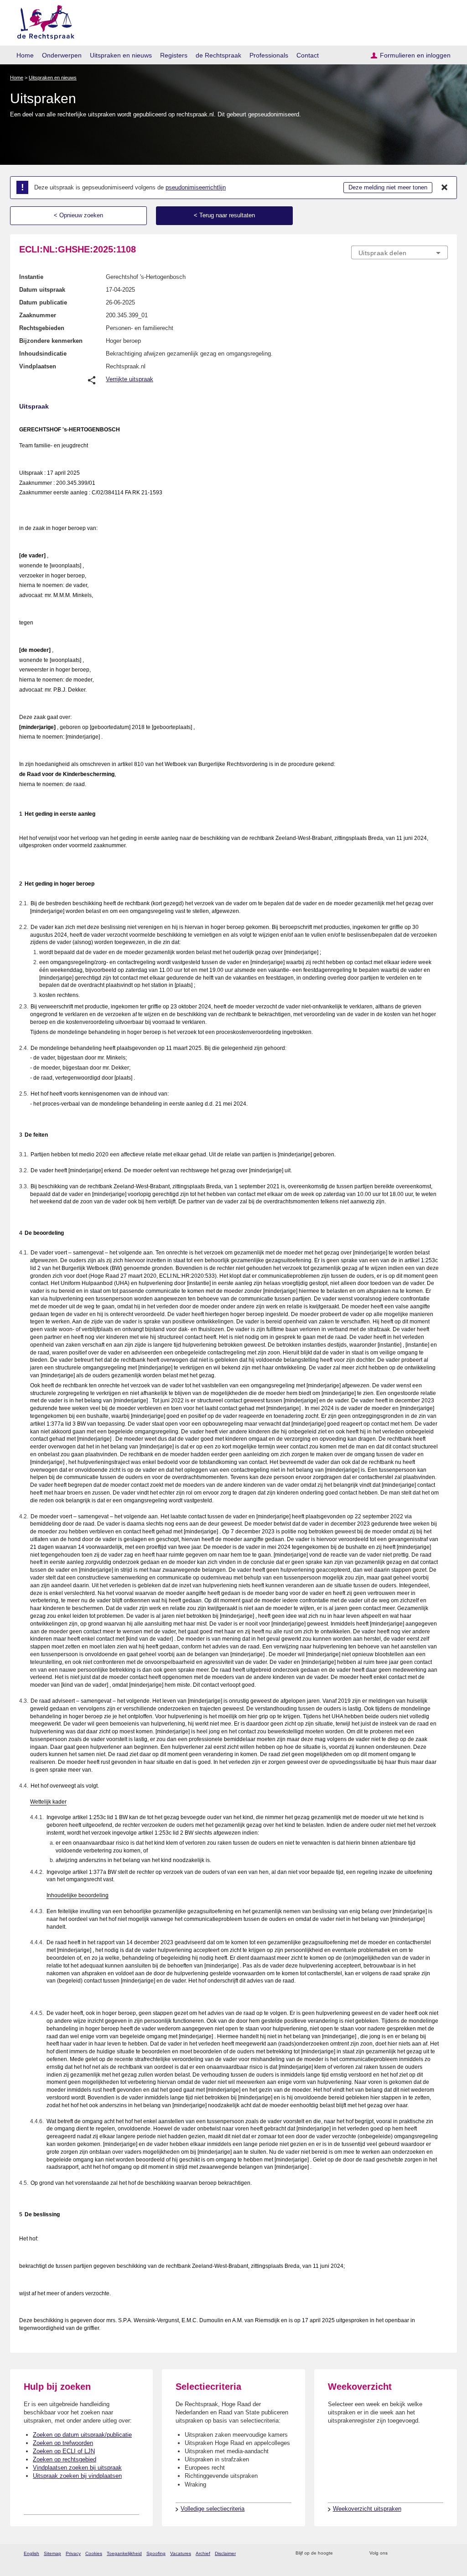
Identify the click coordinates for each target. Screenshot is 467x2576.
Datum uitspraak (42, 290)
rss (341, 2553)
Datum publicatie (43, 302)
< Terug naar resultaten (224, 215)
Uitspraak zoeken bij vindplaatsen (77, 2476)
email (353, 2553)
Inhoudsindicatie (43, 354)
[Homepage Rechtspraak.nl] (43, 21)
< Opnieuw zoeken (78, 215)
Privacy (73, 2553)
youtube (443, 2553)
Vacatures (181, 2553)
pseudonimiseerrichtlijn (196, 187)
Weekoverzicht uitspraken (367, 2509)
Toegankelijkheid (124, 2553)
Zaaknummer (38, 315)
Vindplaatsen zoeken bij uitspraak (77, 2468)
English (31, 2553)
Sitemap (52, 2553)
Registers (174, 55)
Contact (308, 55)
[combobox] (400, 252)
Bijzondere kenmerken (51, 341)
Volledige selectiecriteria (213, 2509)
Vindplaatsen (38, 366)
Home (25, 55)
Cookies (94, 2553)
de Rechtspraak (218, 55)
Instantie (31, 277)
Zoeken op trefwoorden (63, 2443)
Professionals (269, 55)
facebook (407, 2553)
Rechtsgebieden (42, 328)
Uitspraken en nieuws (121, 55)
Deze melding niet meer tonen (388, 187)
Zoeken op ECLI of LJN (64, 2451)
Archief (203, 2553)
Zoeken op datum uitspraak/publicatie (82, 2435)
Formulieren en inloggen (415, 55)
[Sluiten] (445, 188)
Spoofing (156, 2553)
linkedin (431, 2553)
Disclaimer (225, 2553)
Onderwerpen (62, 55)
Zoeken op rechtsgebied (65, 2459)
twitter (396, 2553)
